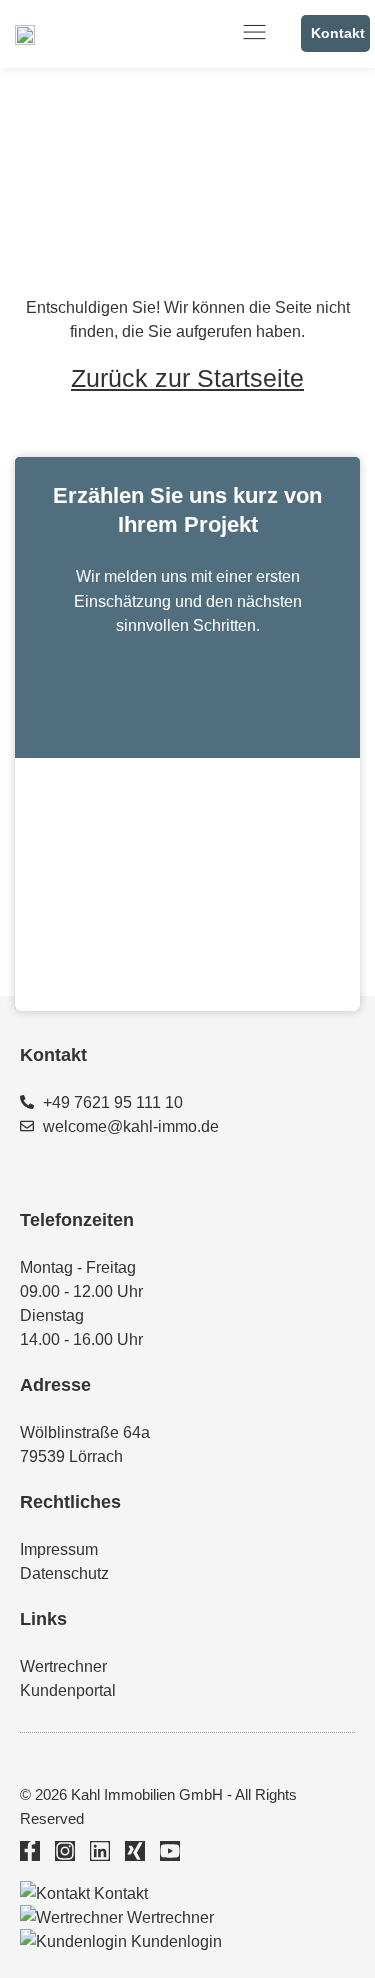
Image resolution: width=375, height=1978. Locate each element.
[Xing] (135, 1851)
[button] (255, 34)
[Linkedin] (100, 1851)
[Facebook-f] (30, 1851)
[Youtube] (170, 1851)
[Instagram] (65, 1851)
